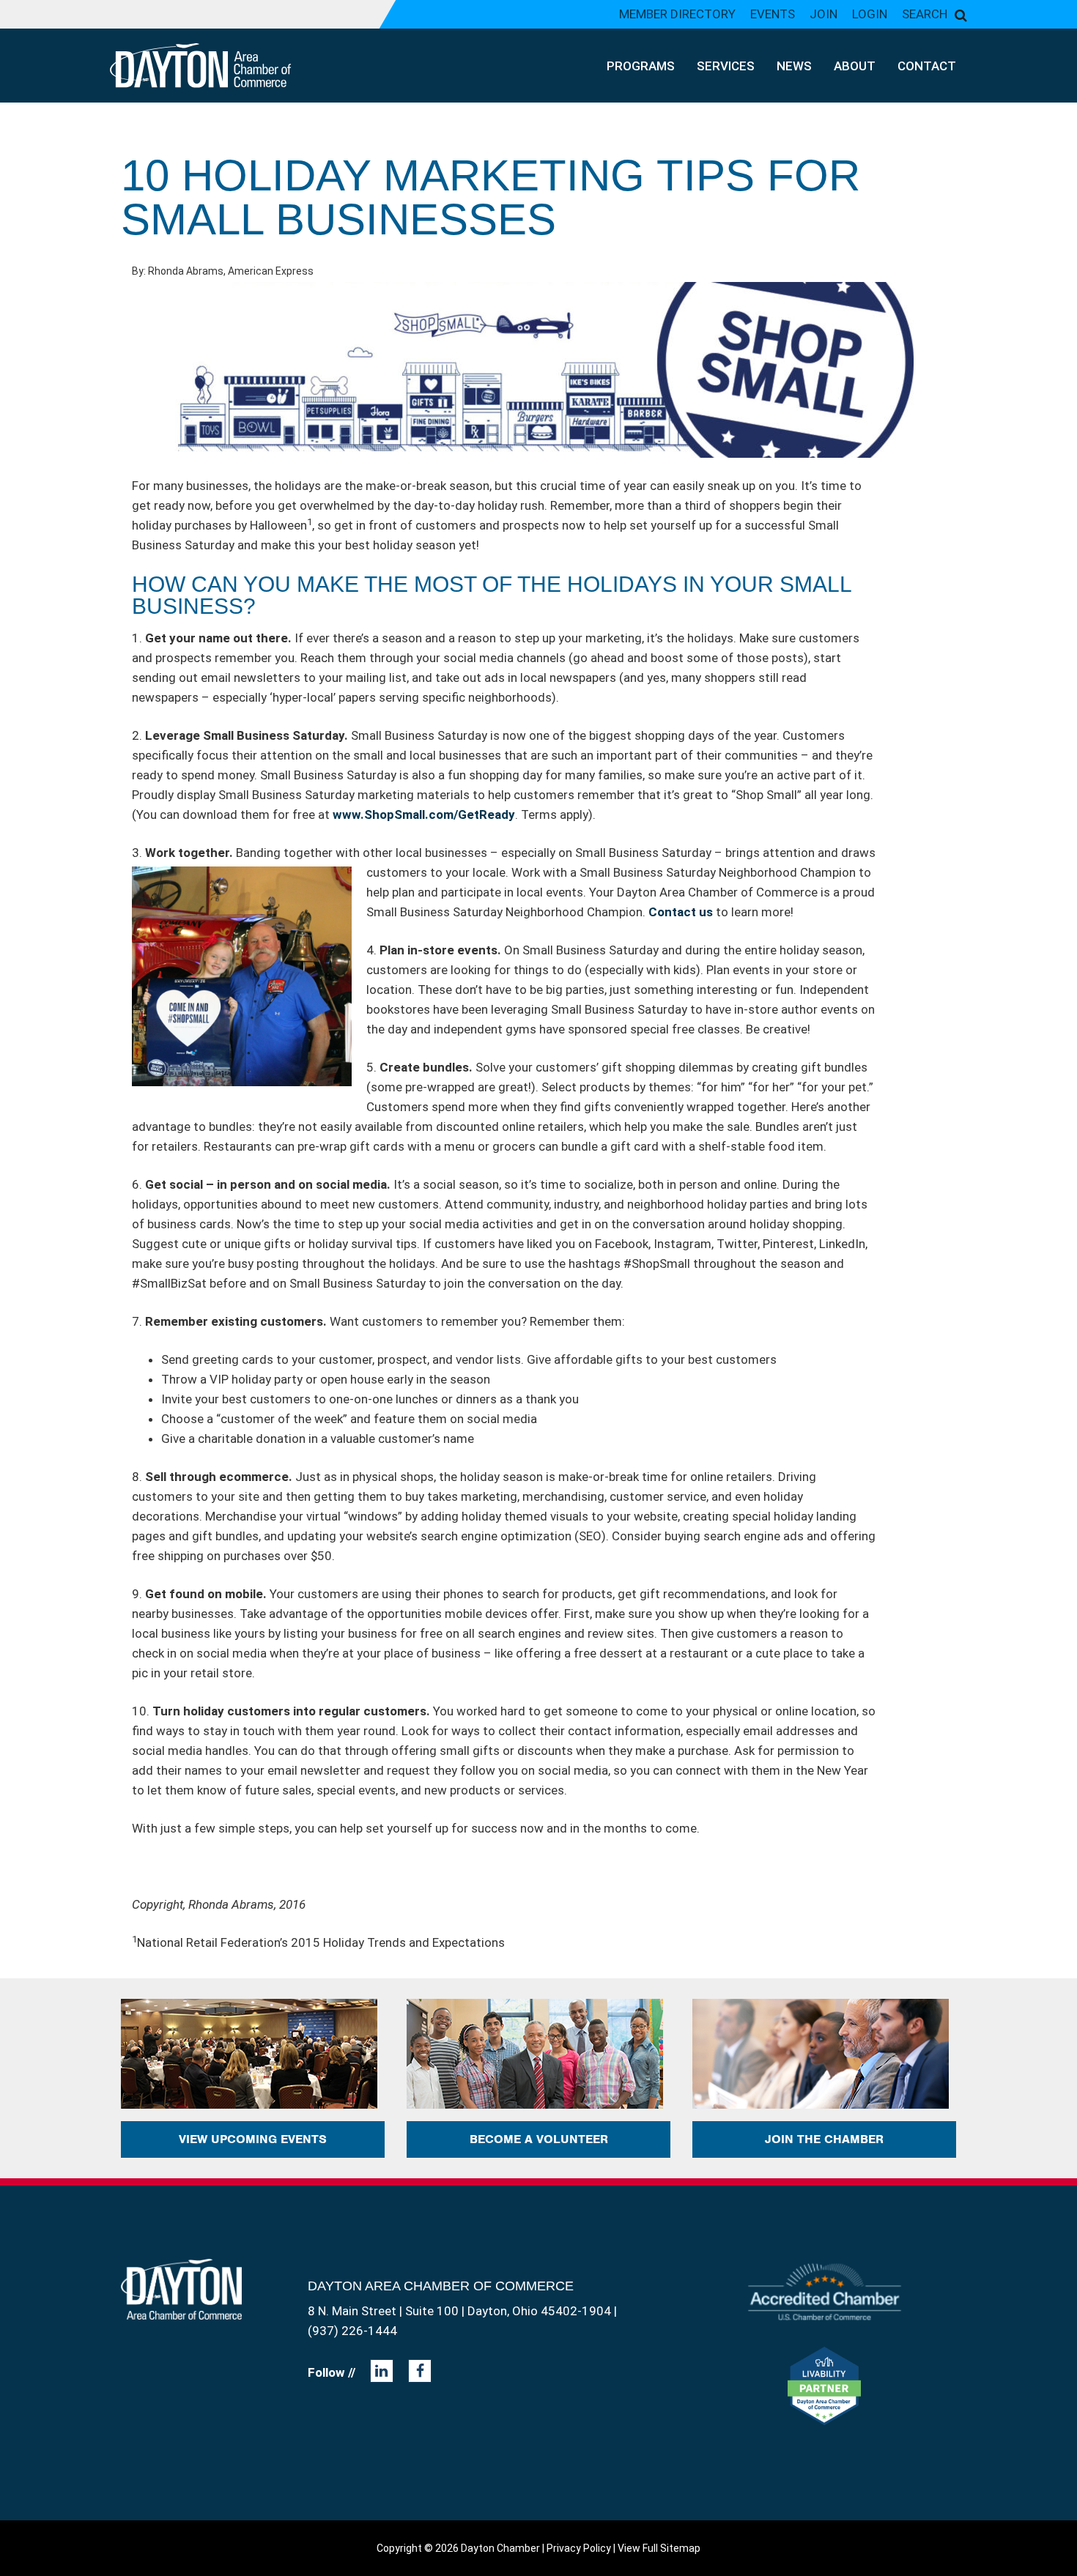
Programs (641, 66)
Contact (927, 66)
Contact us (681, 912)
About (855, 66)
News (794, 66)
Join (824, 14)
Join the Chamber (824, 2139)
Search (925, 14)
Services (726, 66)
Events (773, 14)
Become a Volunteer (539, 2139)
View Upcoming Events (253, 2139)
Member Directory (677, 14)
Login (870, 14)
